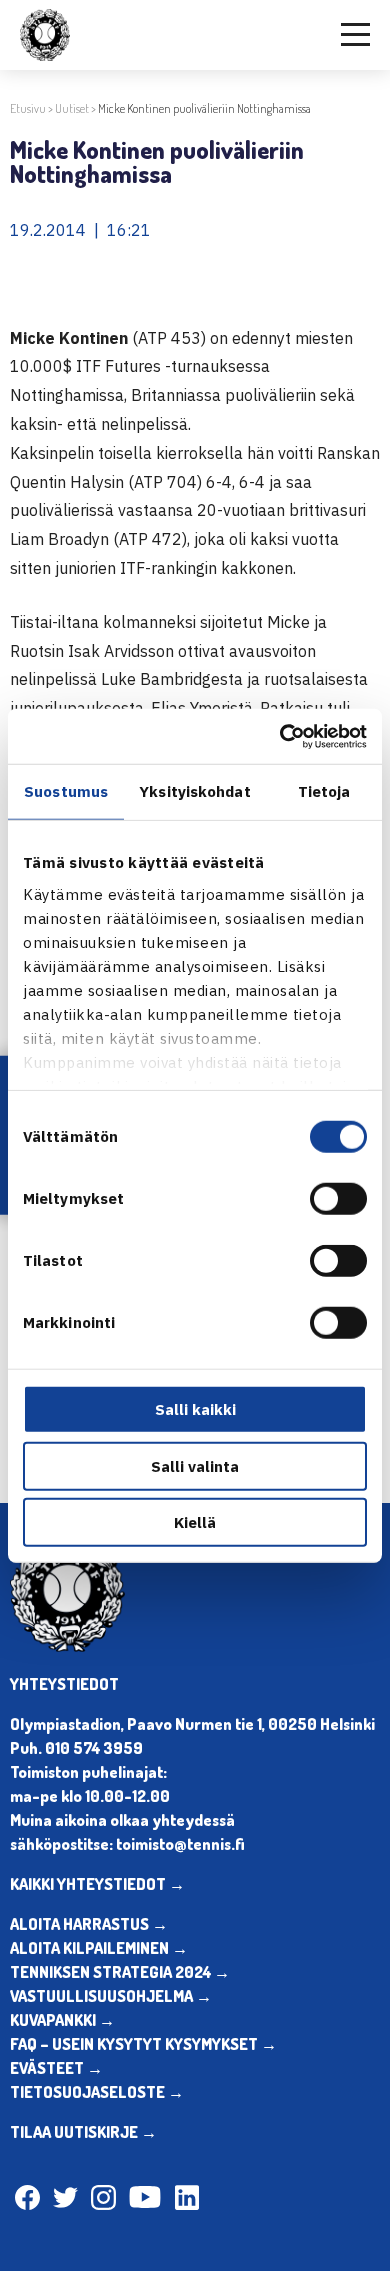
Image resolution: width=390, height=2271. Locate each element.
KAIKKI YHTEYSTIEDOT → (97, 1884)
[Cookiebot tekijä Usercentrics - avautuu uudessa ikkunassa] (280, 736)
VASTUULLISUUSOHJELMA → (111, 1996)
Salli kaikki (195, 1409)
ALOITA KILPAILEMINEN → (99, 1948)
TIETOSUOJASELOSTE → (97, 2092)
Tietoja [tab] (324, 791)
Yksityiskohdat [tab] (194, 791)
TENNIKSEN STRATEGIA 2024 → (120, 1972)
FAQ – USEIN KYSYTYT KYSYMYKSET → (143, 2044)
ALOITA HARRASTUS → (89, 1924)
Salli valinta (195, 1465)
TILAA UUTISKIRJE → (83, 2132)
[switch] (338, 1199)
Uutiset (72, 108)
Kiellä (195, 1522)
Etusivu (28, 108)
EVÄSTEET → (56, 2068)
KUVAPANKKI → (62, 2020)
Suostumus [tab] (66, 791)
